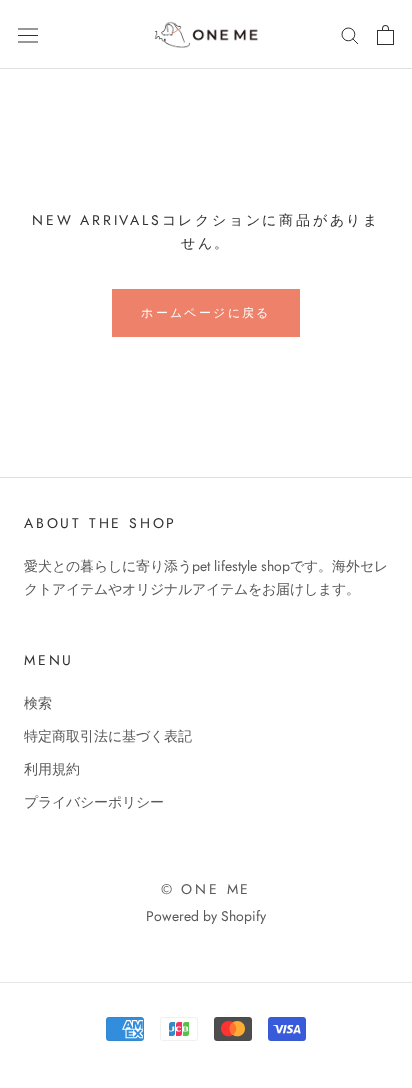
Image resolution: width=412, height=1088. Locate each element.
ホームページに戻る (206, 313)
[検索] (350, 34)
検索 (38, 703)
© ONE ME (206, 889)
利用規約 (52, 769)
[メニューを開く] (28, 34)
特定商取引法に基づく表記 (108, 736)
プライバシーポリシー (94, 802)
